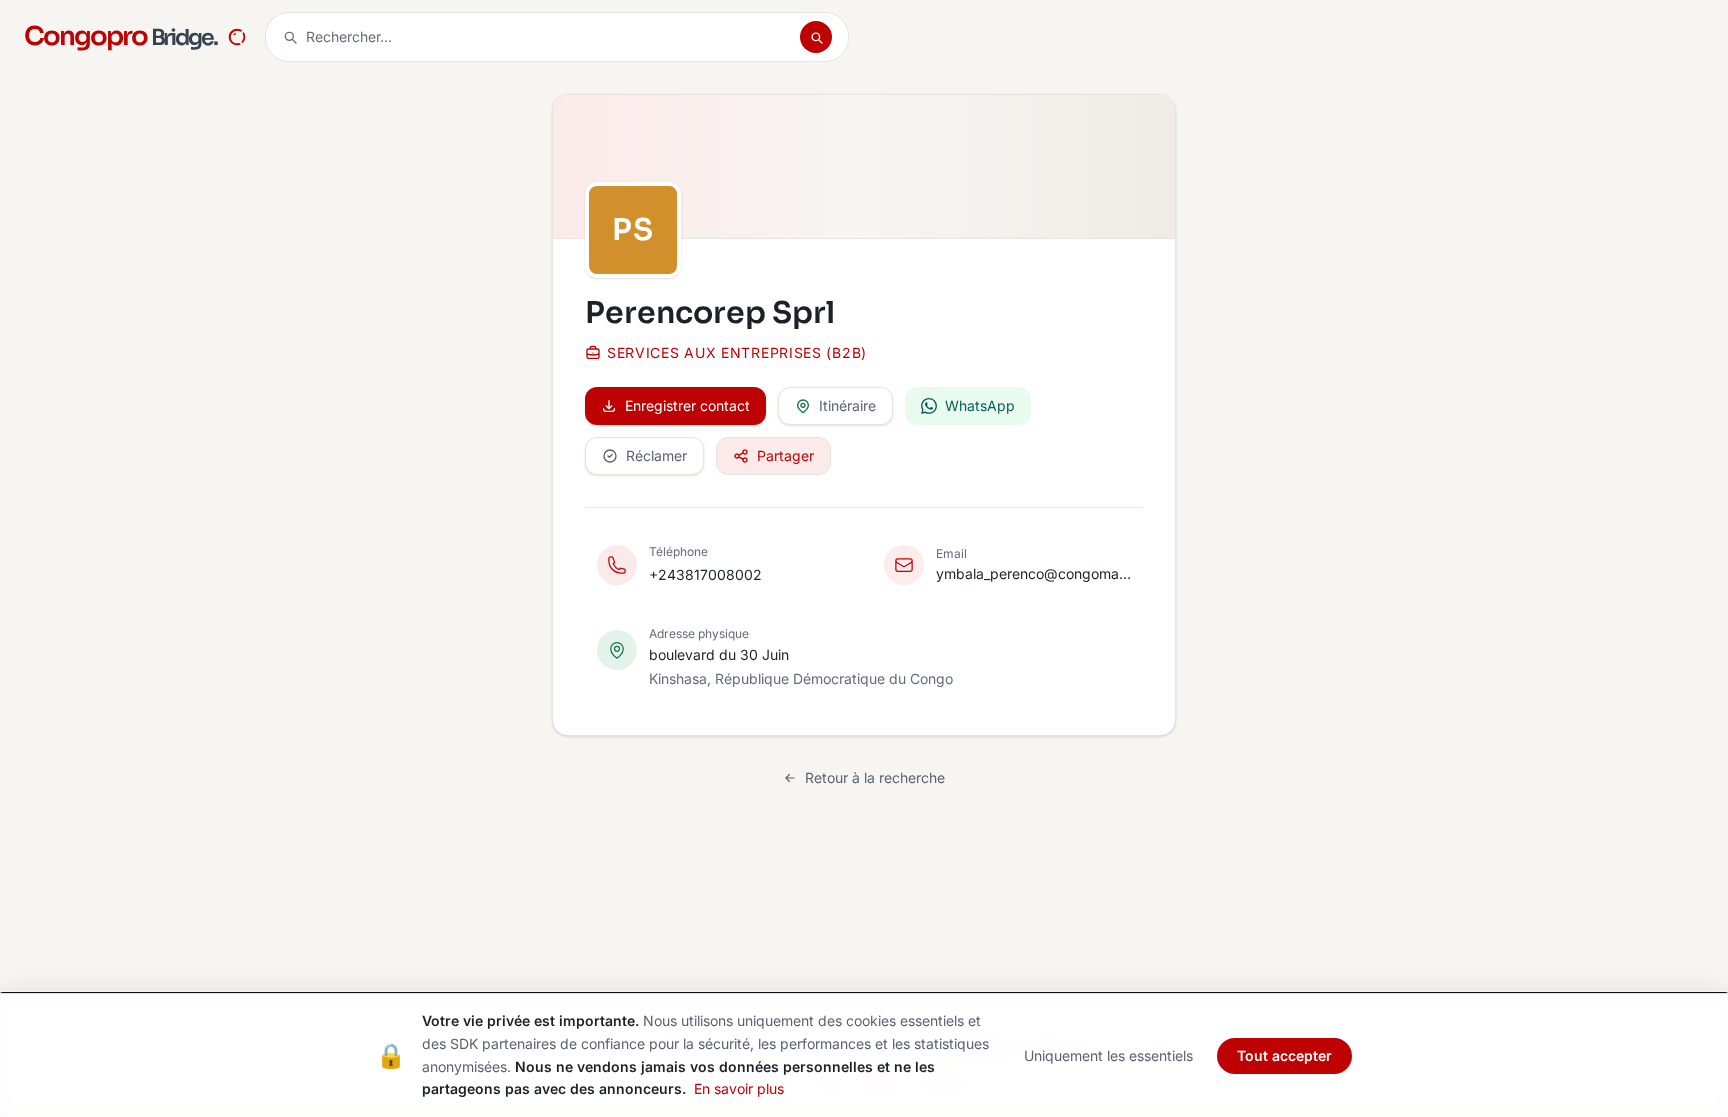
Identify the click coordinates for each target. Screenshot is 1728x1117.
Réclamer (656, 455)
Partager (785, 455)
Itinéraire (847, 405)
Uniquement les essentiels (1108, 1055)
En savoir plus (739, 1088)
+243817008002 (705, 574)
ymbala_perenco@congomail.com (1033, 573)
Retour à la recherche (875, 777)
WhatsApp (980, 405)
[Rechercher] (816, 37)
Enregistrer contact (687, 405)
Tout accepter (1284, 1055)
